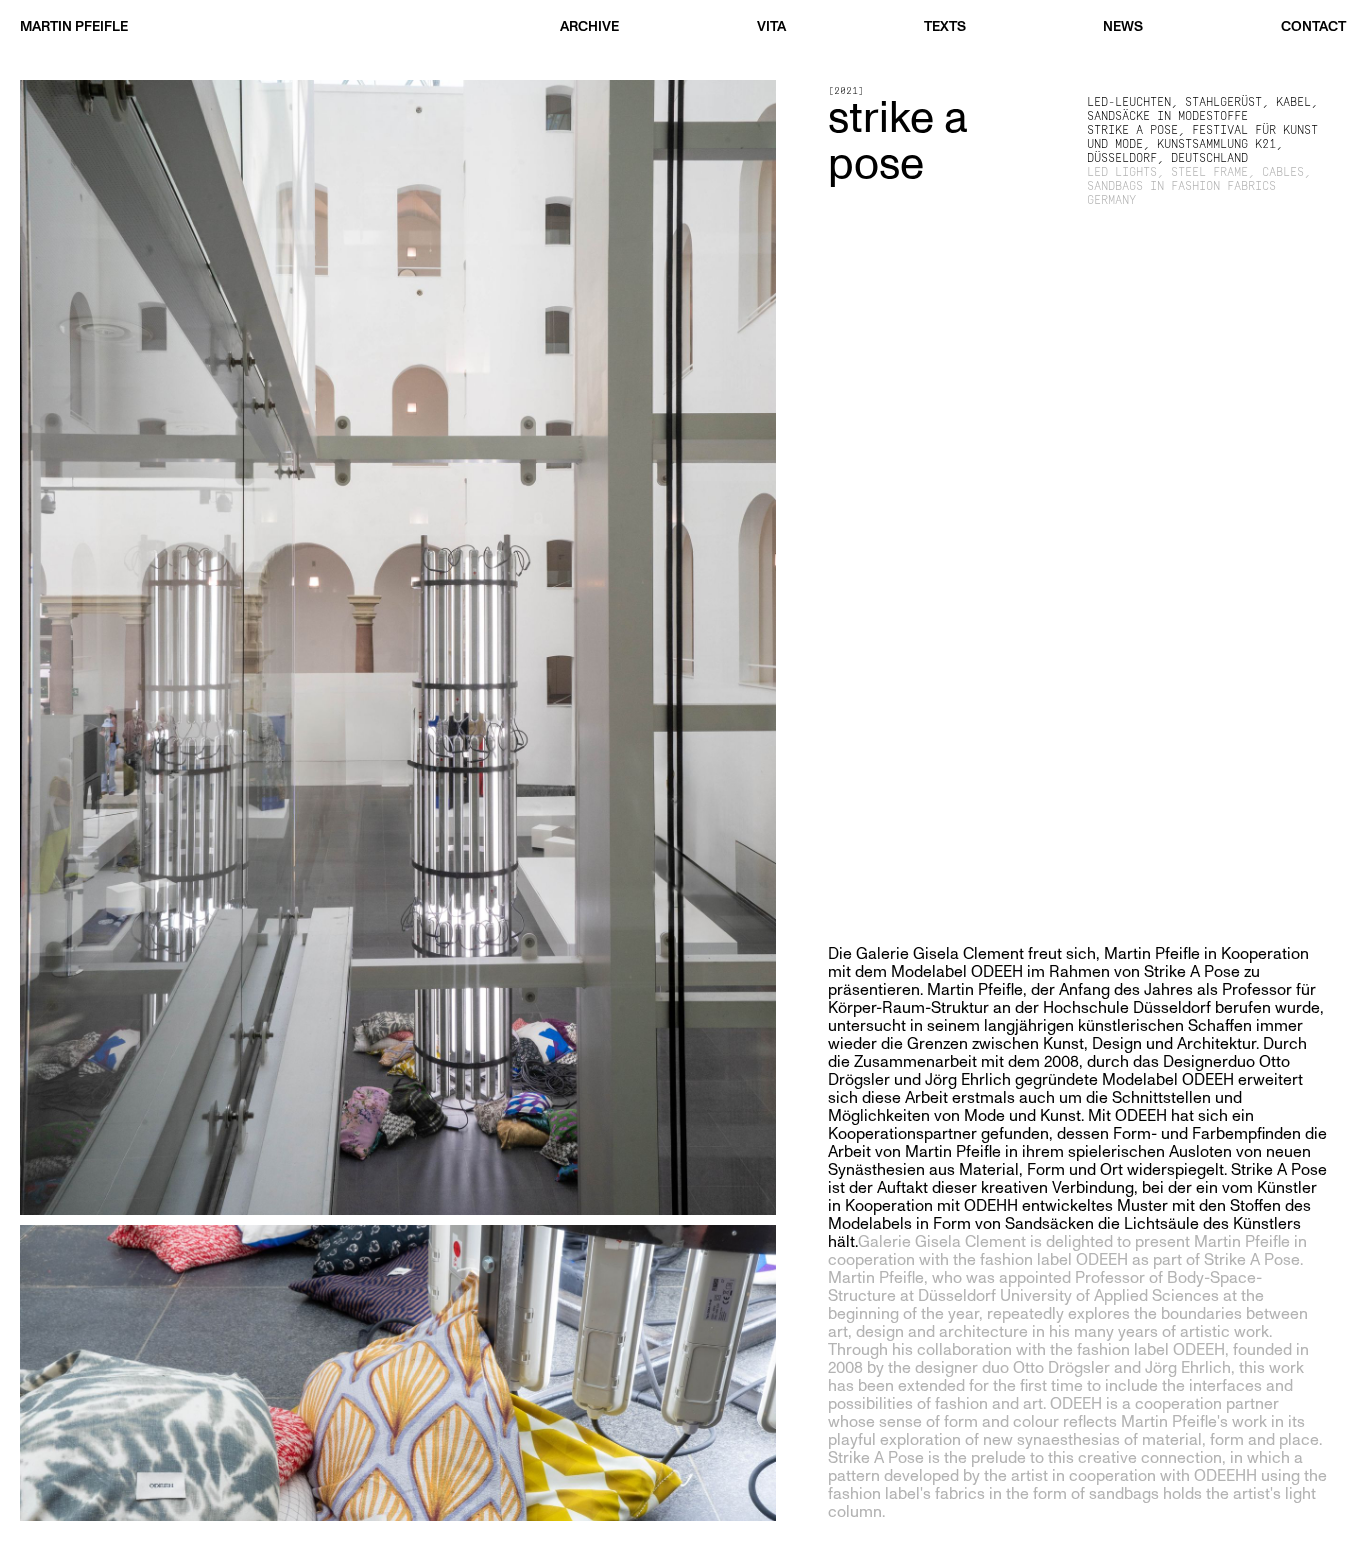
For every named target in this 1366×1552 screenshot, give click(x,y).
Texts (945, 26)
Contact (1313, 26)
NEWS (1123, 26)
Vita (771, 26)
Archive (589, 26)
